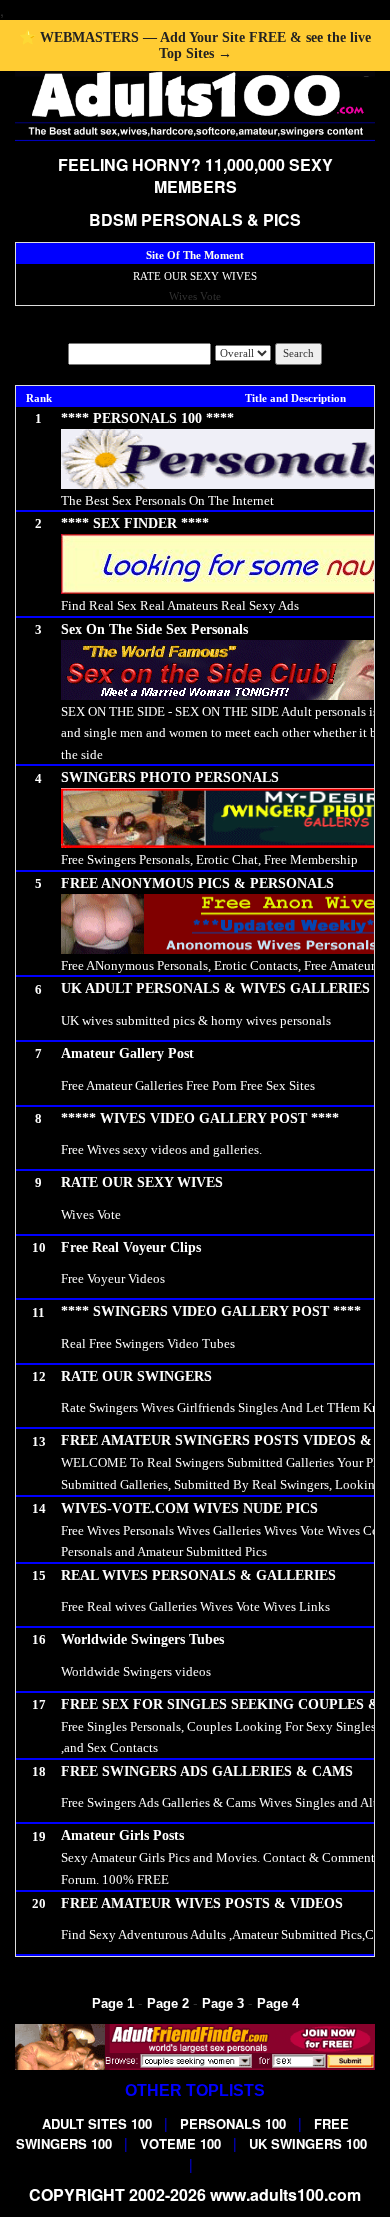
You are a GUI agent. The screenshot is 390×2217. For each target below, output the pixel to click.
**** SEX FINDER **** (135, 523)
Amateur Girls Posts (122, 1835)
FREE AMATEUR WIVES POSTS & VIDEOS (202, 1903)
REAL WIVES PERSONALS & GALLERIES (198, 1575)
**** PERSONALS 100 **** (147, 418)
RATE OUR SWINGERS (136, 1376)
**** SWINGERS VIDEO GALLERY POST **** (211, 1311)
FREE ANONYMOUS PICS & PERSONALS (197, 883)
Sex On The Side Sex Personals (154, 629)
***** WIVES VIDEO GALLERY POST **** (200, 1118)
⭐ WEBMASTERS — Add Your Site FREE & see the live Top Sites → (195, 45)
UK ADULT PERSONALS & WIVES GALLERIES (215, 988)
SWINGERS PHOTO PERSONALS (170, 777)
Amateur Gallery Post (127, 1053)
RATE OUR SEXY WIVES (195, 276)
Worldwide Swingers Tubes (142, 1639)
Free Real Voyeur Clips (131, 1247)
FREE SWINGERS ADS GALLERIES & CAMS (207, 1771)
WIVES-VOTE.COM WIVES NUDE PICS (189, 1508)
